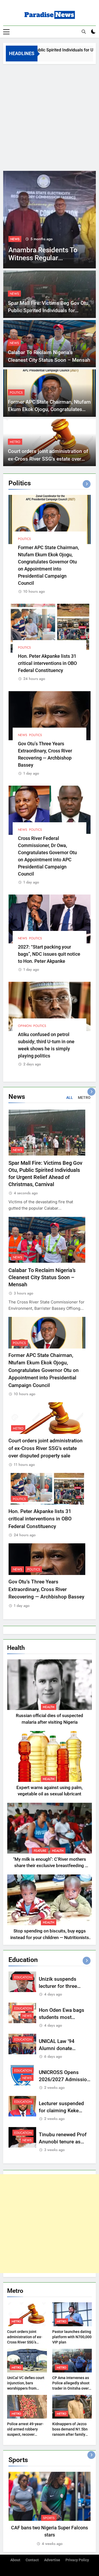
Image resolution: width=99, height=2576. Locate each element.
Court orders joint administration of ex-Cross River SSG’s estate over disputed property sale (48, 459)
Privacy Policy (77, 2560)
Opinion (25, 1026)
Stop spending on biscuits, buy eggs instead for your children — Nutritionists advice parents (50, 1938)
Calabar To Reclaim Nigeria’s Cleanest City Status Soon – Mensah (42, 1277)
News (14, 294)
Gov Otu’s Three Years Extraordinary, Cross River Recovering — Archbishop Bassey (46, 1589)
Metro (15, 442)
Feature (40, 1851)
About (15, 2560)
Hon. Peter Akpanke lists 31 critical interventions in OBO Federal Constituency (47, 663)
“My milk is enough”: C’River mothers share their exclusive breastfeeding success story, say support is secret (49, 1866)
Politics (16, 393)
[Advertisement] (49, 116)
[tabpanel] (49, 2509)
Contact (32, 2560)
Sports (16, 239)
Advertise (52, 2560)
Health (49, 1707)
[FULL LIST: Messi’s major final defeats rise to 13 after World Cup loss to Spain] (49, 220)
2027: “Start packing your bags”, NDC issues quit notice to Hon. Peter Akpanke (49, 954)
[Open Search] (84, 32)
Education (23, 1977)
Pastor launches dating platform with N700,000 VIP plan (72, 2337)
